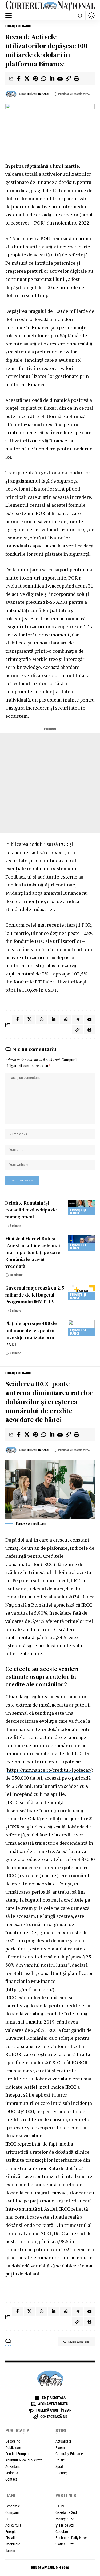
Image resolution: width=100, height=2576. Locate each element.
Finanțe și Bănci (18, 26)
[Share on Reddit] (65, 1019)
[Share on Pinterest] (35, 78)
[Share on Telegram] (77, 1019)
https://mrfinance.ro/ (30, 1989)
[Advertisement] (50, 783)
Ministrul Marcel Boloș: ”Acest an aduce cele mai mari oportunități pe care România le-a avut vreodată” (33, 1252)
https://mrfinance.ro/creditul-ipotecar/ (49, 1770)
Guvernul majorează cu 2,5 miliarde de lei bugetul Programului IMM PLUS (35, 1295)
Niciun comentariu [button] (79, 2342)
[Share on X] (27, 78)
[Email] (60, 78)
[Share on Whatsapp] (43, 78)
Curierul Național (38, 94)
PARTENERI (67, 2495)
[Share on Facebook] (19, 78)
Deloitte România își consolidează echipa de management (31, 1210)
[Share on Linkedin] (52, 78)
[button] (10, 15)
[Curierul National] (50, 6)
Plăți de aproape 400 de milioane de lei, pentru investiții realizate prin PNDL (31, 1334)
